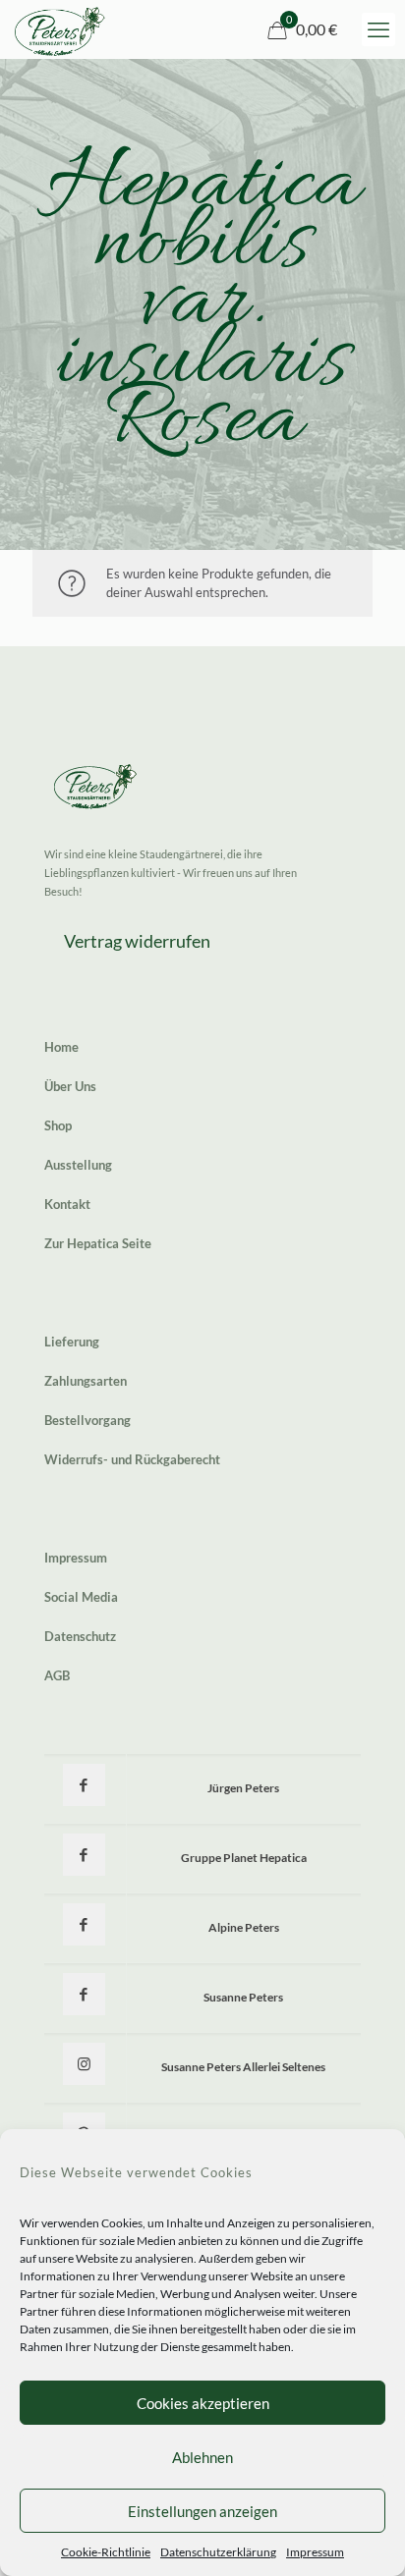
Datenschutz (80, 1636)
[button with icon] (84, 1785)
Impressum (315, 2552)
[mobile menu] (378, 29)
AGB (57, 1675)
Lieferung (72, 1342)
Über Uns (70, 1086)
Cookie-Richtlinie (106, 2552)
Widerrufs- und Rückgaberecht (132, 1459)
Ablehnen (202, 2457)
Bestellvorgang (87, 1420)
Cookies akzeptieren (203, 2403)
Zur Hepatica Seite (98, 1243)
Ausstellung (78, 1165)
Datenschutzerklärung (218, 2552)
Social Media (81, 1597)
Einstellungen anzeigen (202, 2511)
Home (61, 1047)
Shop (58, 1125)
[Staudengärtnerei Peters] (60, 29)
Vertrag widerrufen (137, 941)
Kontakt (67, 1204)
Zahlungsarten (86, 1381)
